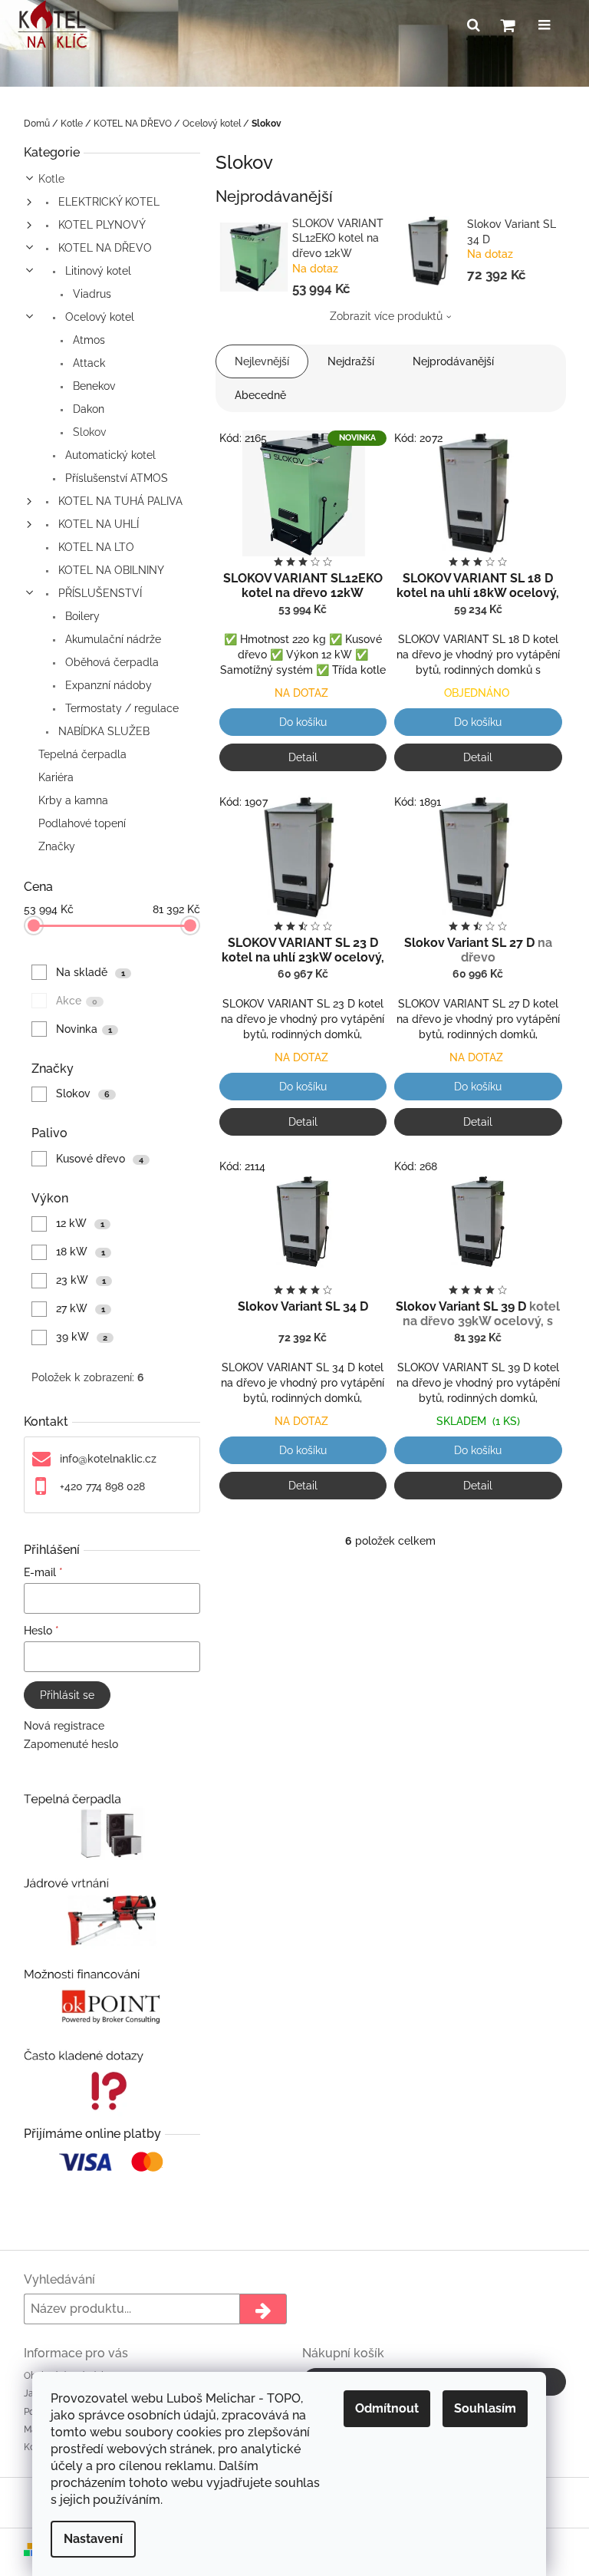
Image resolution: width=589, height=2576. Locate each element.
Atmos (87, 340)
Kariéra (56, 777)
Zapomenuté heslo (71, 1744)
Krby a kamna (73, 800)
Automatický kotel (109, 455)
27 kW (81, 1308)
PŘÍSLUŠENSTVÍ (99, 593)
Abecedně (260, 395)
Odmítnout (387, 2408)
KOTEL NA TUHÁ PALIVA (119, 501)
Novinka (84, 1029)
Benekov (92, 386)
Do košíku (303, 722)
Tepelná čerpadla (82, 754)
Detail (303, 757)
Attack (87, 363)
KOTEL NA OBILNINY (110, 570)
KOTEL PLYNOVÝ (100, 225)
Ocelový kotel (98, 317)
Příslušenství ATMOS (115, 478)
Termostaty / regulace (120, 708)
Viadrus (90, 294)
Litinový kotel (97, 271)
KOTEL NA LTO (95, 547)
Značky (57, 846)
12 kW (80, 1223)
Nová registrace (64, 1726)
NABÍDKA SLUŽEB (102, 731)
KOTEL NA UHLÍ (97, 524)
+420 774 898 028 (102, 1486)
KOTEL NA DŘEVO (104, 248)
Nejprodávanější (453, 361)
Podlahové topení (82, 823)
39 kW (82, 1337)
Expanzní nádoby (107, 685)
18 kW (81, 1252)
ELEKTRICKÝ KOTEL (107, 202)
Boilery (81, 616)
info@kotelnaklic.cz (108, 1459)
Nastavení (93, 2539)
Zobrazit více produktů (386, 316)
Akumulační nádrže (112, 639)
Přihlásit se (67, 1695)
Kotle (51, 179)
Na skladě (90, 972)
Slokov (88, 432)
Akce (77, 1001)
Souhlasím (485, 2408)
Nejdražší (351, 361)
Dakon (87, 409)
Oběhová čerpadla (110, 662)
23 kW (81, 1280)
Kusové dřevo (100, 1159)
